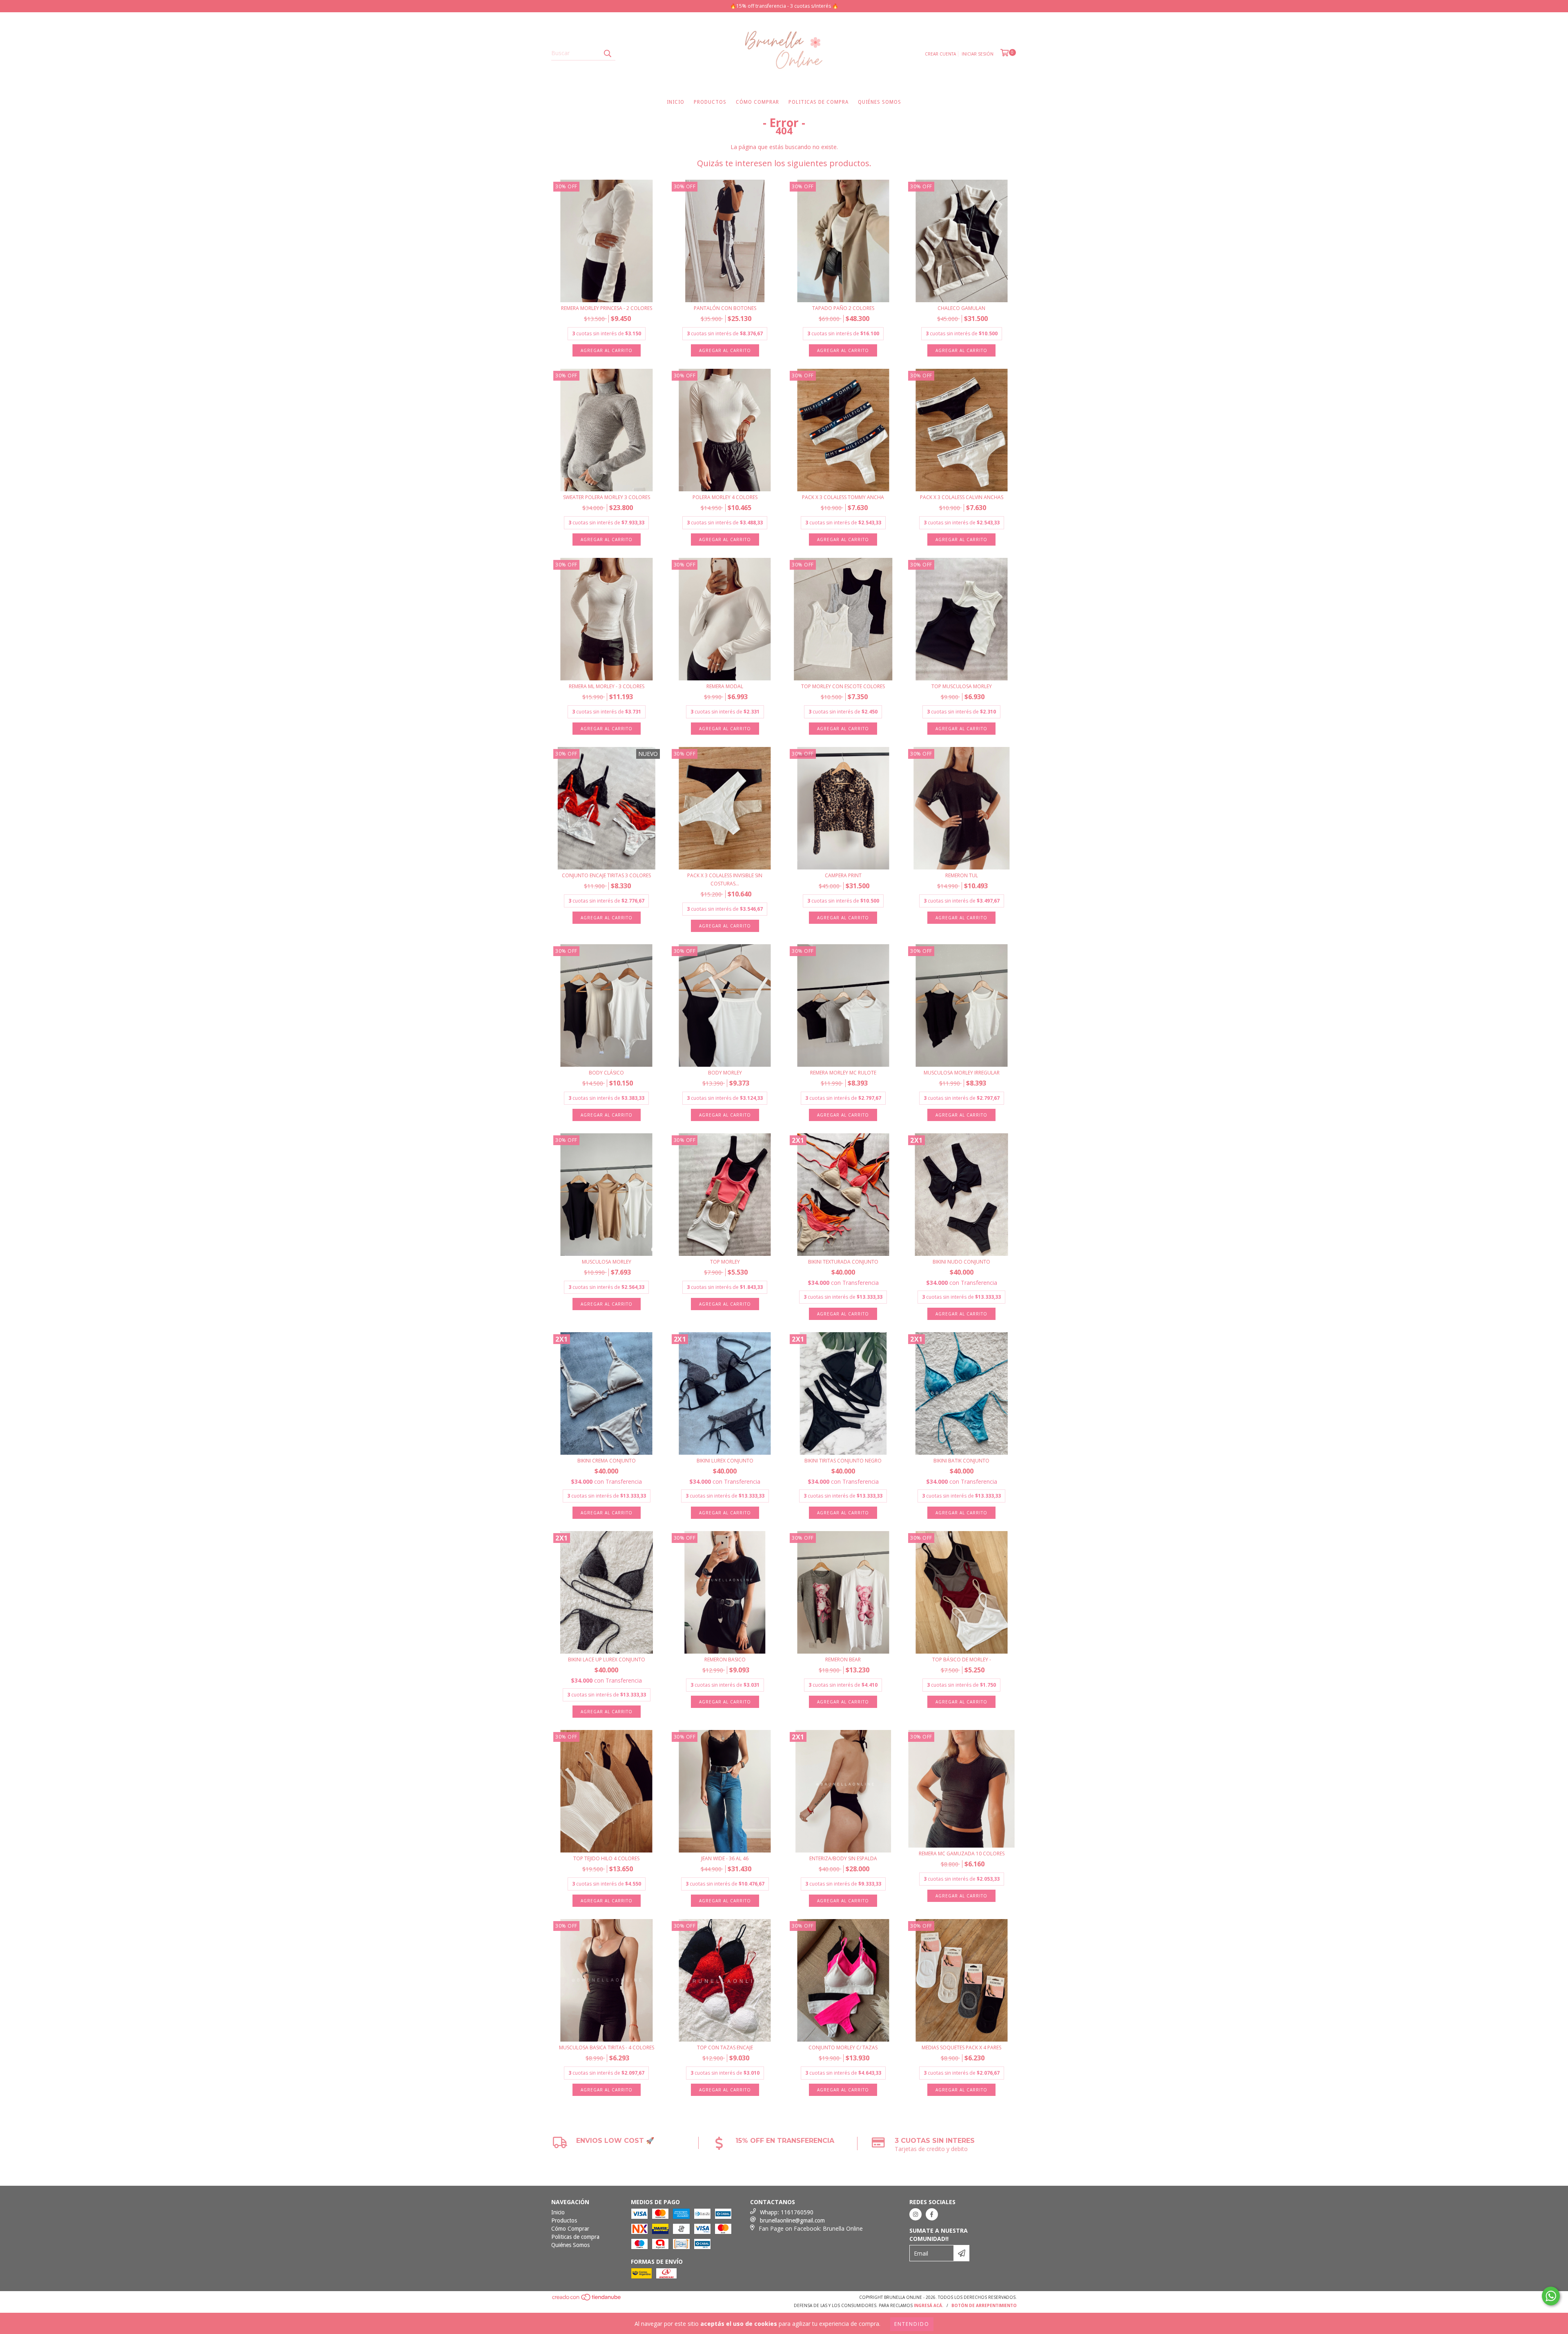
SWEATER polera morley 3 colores (607, 497)
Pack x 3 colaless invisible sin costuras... (725, 879)
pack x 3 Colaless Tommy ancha (843, 497)
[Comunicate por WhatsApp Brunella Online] (1551, 2296)
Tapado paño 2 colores (843, 308)
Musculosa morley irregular (962, 1073)
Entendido (912, 2324)
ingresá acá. (929, 2305)
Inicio (676, 102)
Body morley (725, 1073)
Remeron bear (843, 1660)
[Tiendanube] (587, 2299)
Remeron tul (962, 875)
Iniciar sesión (978, 54)
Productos (710, 102)
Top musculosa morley (962, 686)
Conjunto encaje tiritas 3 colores (606, 875)
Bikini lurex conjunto (725, 1461)
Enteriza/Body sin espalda (843, 1858)
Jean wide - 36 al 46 (725, 1858)
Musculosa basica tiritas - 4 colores (607, 2048)
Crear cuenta (940, 54)
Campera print (843, 875)
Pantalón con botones (725, 308)
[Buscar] (607, 53)
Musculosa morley (607, 1262)
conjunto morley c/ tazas (843, 2048)
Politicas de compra (819, 102)
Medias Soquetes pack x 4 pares (961, 2048)
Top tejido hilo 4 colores (606, 1858)
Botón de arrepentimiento (984, 2305)
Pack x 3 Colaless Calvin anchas (962, 497)
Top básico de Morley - (962, 1660)
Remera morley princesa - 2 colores (607, 308)
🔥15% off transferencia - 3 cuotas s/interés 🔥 (784, 6)
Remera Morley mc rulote (843, 1073)
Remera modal (725, 686)
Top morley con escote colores (843, 686)
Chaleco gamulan (961, 308)
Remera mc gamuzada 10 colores (962, 1854)
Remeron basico (725, 1660)
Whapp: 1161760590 (787, 2212)
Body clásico (606, 1073)
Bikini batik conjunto (961, 1461)
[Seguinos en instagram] (915, 2214)
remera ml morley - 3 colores (607, 686)
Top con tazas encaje (725, 2048)
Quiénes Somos (880, 102)
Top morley (725, 1262)
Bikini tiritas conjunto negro (843, 1461)
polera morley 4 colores (725, 497)
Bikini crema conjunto (607, 1461)
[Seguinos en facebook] (932, 2214)
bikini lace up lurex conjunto (607, 1660)
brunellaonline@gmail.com (792, 2220)
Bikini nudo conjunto (961, 1262)
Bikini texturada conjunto (843, 1262)
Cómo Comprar (757, 102)
